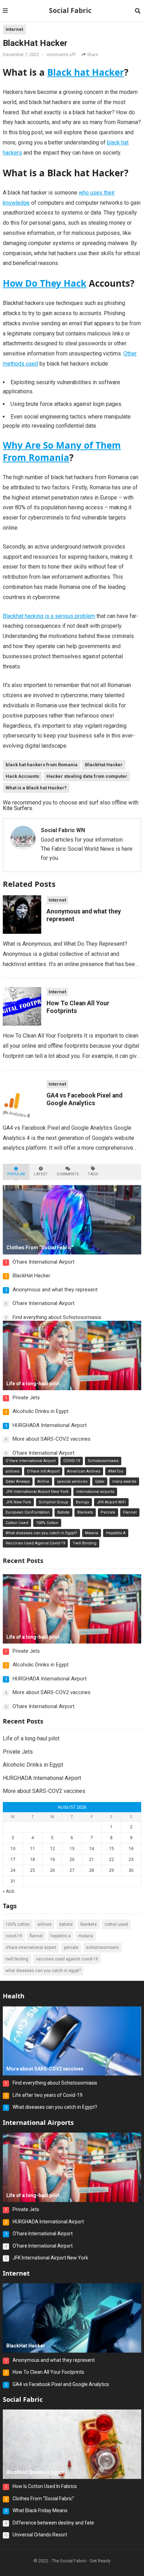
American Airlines (84, 1471)
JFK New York (18, 1502)
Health (14, 1996)
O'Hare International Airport (31, 1461)
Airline (43, 1481)
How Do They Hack (45, 283)
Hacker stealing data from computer (87, 776)
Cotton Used (17, 1523)
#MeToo (116, 1471)
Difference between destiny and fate (53, 2523)
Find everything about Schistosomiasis (57, 1317)
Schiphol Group (53, 1502)
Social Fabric (70, 10)
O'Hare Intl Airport (43, 1471)
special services (72, 1481)
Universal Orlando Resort (40, 2535)
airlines (12, 1471)
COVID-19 (72, 1461)
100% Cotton (47, 1523)
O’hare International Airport (44, 1262)
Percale (108, 1512)
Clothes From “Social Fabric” (43, 2499)
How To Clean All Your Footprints (48, 2372)
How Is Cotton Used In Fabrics (45, 2486)
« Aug (9, 1891)
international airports (95, 1492)
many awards (124, 1481)
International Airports (38, 2122)
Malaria (92, 1533)
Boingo (82, 1502)
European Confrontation (28, 1512)
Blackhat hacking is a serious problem (49, 616)
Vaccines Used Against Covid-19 (35, 1543)
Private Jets (26, 1398)
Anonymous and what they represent (55, 1290)
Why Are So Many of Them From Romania (62, 451)
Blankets (85, 1512)
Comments (68, 1174)
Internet (14, 29)
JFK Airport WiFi (111, 1502)
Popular (16, 1174)
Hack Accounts (22, 776)
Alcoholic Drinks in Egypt (41, 1411)
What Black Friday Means (40, 2510)
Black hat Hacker (86, 72)
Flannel (130, 1512)
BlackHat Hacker (104, 765)
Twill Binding (85, 1543)
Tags (93, 1174)
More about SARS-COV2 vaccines (52, 1439)
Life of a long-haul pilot (31, 1738)
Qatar (100, 1481)
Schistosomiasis (103, 1461)
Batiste (63, 1512)
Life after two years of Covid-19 (48, 2095)
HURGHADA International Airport (50, 1425)
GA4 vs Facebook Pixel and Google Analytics (61, 2384)
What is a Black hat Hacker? (36, 788)
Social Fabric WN (63, 830)
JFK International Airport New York (37, 1492)
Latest (41, 1174)
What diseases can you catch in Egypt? (41, 1533)
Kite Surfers (17, 808)
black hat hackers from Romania (42, 765)
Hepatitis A (116, 1533)
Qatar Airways (18, 1481)
